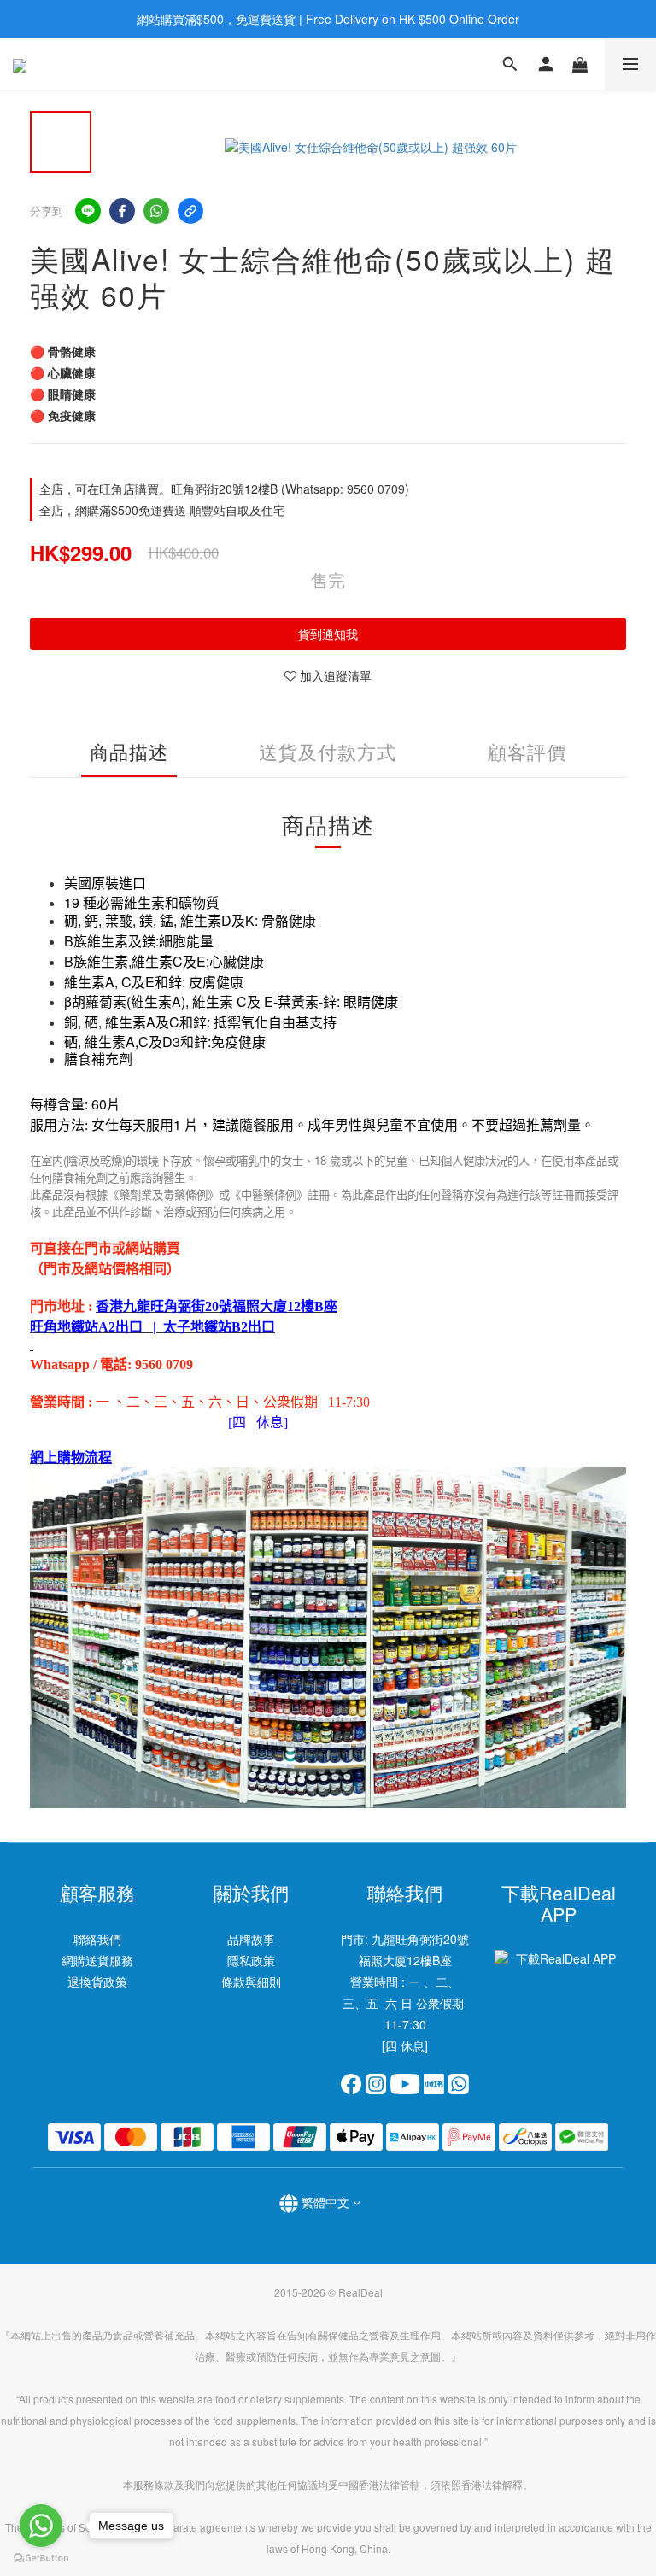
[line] (88, 211)
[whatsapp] (156, 211)
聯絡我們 (97, 1939)
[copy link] (190, 211)
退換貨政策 (97, 1982)
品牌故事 (251, 1939)
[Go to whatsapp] (41, 2526)
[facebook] (122, 211)
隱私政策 (251, 1960)
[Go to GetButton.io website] (41, 2558)
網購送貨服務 (97, 1960)
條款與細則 (251, 1982)
